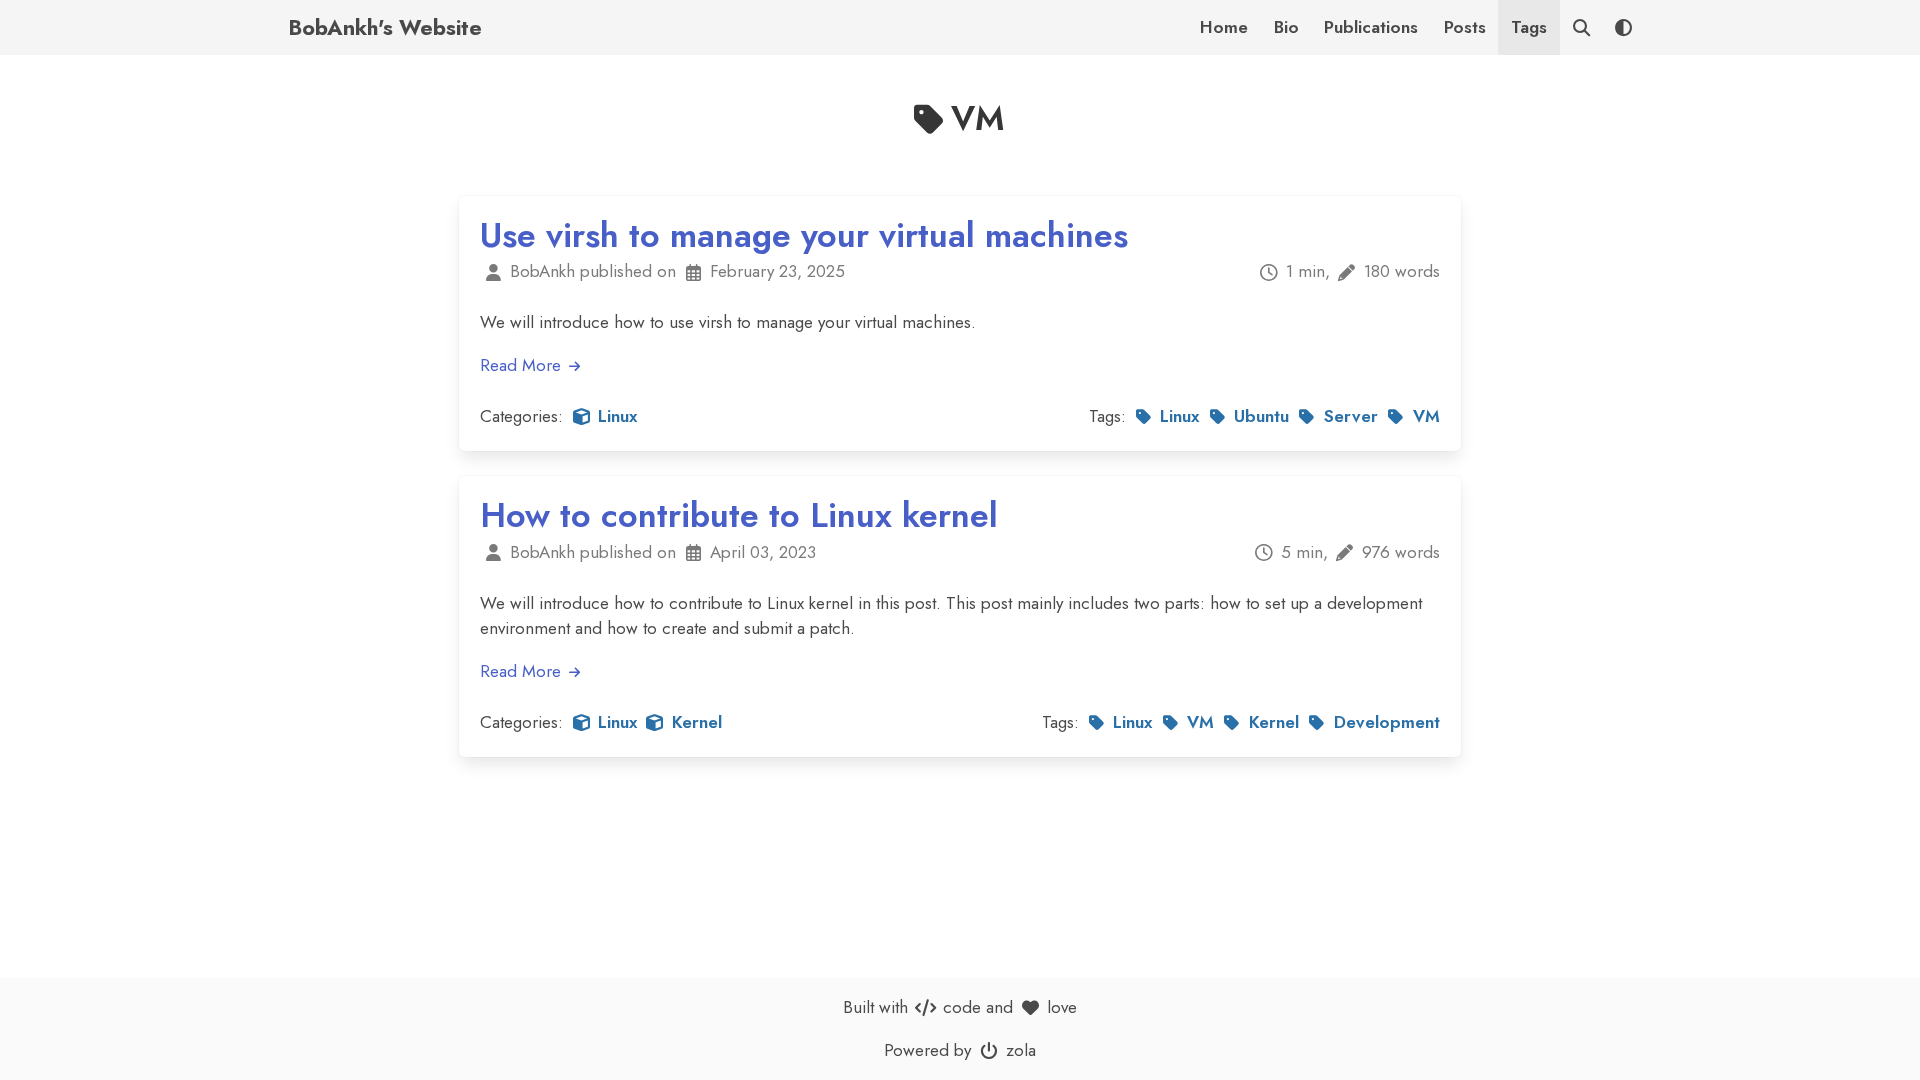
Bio (1286, 27)
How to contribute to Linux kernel (739, 515)
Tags (1529, 27)
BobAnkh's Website (385, 27)
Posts (1465, 27)
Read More (523, 365)
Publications (1371, 27)
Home (1224, 27)
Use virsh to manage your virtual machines (804, 235)
